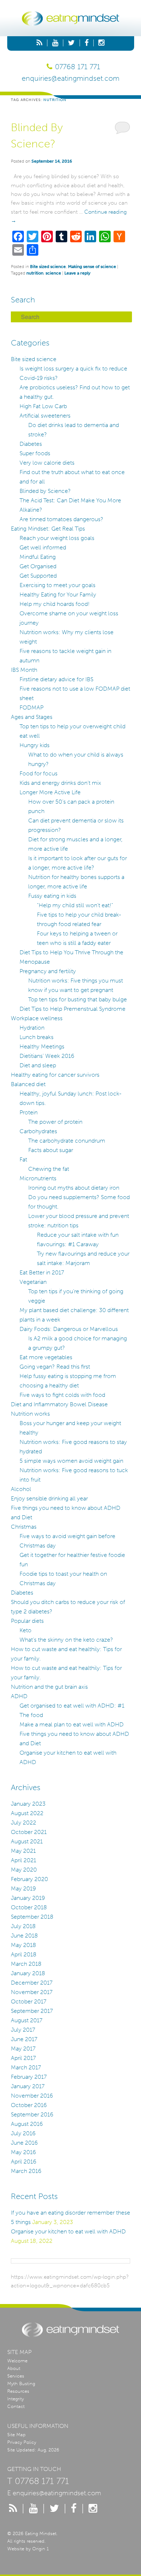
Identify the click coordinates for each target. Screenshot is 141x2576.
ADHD (19, 1696)
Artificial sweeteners (45, 416)
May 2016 (23, 2152)
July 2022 (23, 1823)
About (14, 2368)
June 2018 (24, 1936)
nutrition (35, 273)
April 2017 (23, 2058)
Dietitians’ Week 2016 (47, 1056)
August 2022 (27, 1813)
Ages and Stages (32, 717)
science (53, 273)
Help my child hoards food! (55, 604)
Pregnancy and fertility (48, 971)
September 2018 (32, 1917)
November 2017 (32, 1992)
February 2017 (29, 2077)
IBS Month (24, 670)
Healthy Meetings (42, 1046)
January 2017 (28, 2086)
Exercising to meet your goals (57, 585)
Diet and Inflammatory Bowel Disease (59, 1404)
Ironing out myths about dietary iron (74, 1188)
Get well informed (43, 547)
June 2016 (24, 2143)
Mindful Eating (38, 557)
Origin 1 (40, 2549)
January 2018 (28, 1973)
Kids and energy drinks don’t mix (60, 783)
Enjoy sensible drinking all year (49, 1498)
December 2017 (32, 1983)
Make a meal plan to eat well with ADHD (72, 1724)
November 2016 (32, 2096)
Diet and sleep (38, 1065)
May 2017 (23, 2049)
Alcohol (21, 1489)
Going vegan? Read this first (55, 1367)
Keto (25, 1630)
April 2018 (24, 1954)
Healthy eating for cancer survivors (55, 1075)
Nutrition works (30, 1414)
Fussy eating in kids (52, 896)
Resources (18, 2391)
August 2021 (27, 1841)
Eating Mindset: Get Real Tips (48, 529)
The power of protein (55, 1122)
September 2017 (32, 2011)
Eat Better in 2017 (42, 1272)
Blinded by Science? (45, 491)
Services (16, 2376)
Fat (23, 1159)
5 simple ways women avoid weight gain (71, 1461)
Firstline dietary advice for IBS (56, 679)
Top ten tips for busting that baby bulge (78, 999)
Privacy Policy (22, 2442)
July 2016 (23, 2133)
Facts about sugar (51, 1150)
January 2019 (28, 1898)
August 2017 (27, 2020)
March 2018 (26, 1964)
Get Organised (38, 566)
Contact (16, 2406)
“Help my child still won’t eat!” (75, 905)
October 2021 (29, 1832)
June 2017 (24, 2039)
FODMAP (31, 707)
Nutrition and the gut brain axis (49, 1687)
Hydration (32, 1028)
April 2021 (23, 1860)
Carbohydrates (38, 1131)
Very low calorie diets (47, 463)
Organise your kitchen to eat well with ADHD (68, 2231)
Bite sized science (48, 267)
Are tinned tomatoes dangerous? (61, 519)
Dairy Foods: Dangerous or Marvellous (69, 1329)
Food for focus (39, 773)
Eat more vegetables (46, 1357)
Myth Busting (21, 2384)
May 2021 (23, 1851)
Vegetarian (33, 1282)
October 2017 (29, 2001)
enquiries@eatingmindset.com (70, 78)
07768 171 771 (78, 67)
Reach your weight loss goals (57, 538)
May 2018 (23, 1945)
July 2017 (23, 2030)
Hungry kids (35, 745)
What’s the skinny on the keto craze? (66, 1640)
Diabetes (31, 444)
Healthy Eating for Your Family (58, 594)
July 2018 (23, 1926)
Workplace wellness (37, 1018)
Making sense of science (92, 267)
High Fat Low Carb (43, 406)
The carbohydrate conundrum (67, 1141)
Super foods (35, 453)
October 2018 (29, 1907)
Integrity (16, 2399)
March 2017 (26, 2067)
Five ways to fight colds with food (62, 1395)
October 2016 (29, 2105)
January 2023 (28, 1804)
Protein (29, 1112)
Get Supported (38, 576)
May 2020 (24, 1870)
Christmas (24, 1527)
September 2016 (32, 2114)
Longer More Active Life (50, 792)
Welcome (17, 2361)
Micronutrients (38, 1178)
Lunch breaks (37, 1037)
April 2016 (23, 2162)
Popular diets (27, 1621)
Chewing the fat (49, 1169)
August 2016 (27, 2124)
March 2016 (26, 2171)
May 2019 (23, 1888)
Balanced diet (28, 1084)
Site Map (16, 2435)
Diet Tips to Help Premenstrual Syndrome (72, 1009)
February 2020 (29, 1879)
